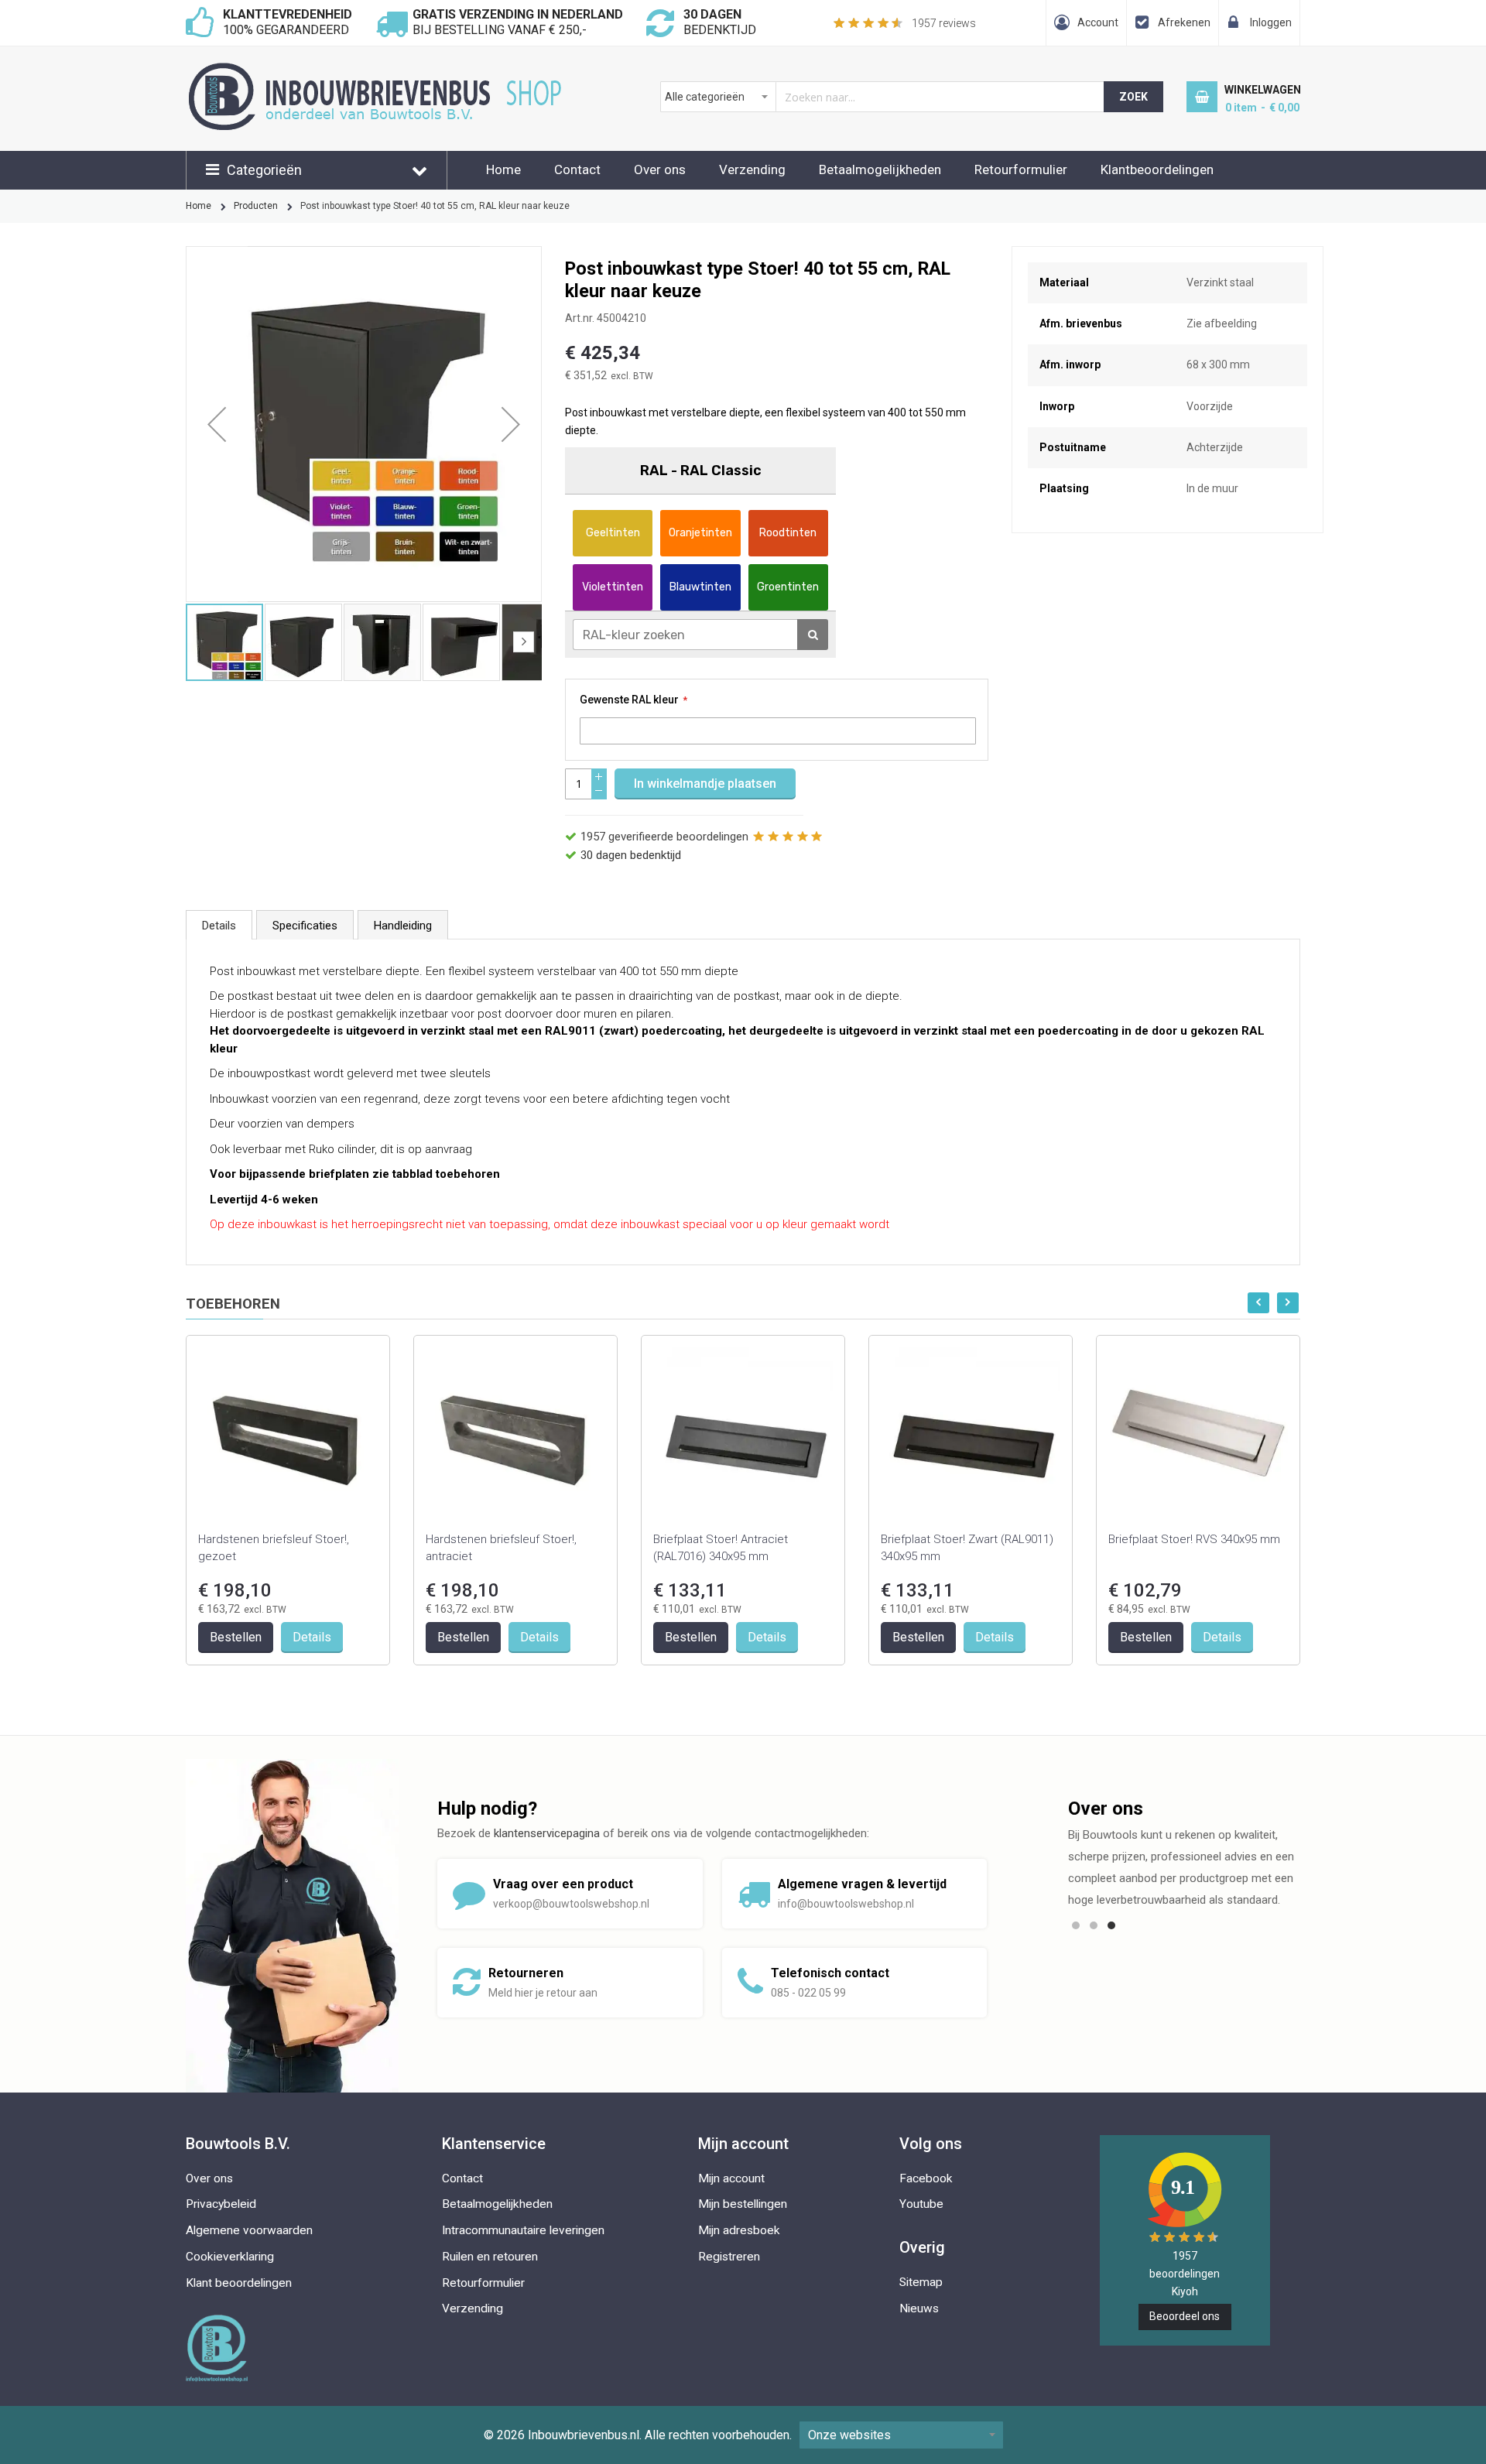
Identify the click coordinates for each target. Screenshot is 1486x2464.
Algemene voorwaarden (249, 2230)
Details (219, 926)
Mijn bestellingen (743, 2204)
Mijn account (731, 2178)
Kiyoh (1185, 2291)
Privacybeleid (221, 2204)
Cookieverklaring (230, 2257)
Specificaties (305, 926)
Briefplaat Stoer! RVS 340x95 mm (1194, 1539)
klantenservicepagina (547, 1833)
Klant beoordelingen (239, 2283)
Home (503, 169)
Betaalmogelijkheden (880, 169)
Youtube (921, 2204)
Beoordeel (1185, 2316)
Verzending (752, 169)
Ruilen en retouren (490, 2257)
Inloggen (1271, 22)
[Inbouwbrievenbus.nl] (379, 70)
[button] (217, 424)
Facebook (926, 2178)
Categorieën (264, 170)
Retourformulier (1021, 169)
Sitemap (921, 2282)
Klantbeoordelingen (1157, 169)
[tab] (219, 925)
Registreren (729, 2257)
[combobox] (883, 97)
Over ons (660, 169)
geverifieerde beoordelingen (664, 837)
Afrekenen (1184, 22)
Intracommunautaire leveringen (523, 2230)
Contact (577, 169)
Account (1098, 22)
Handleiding (403, 926)
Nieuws (919, 2308)
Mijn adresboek (739, 2230)
